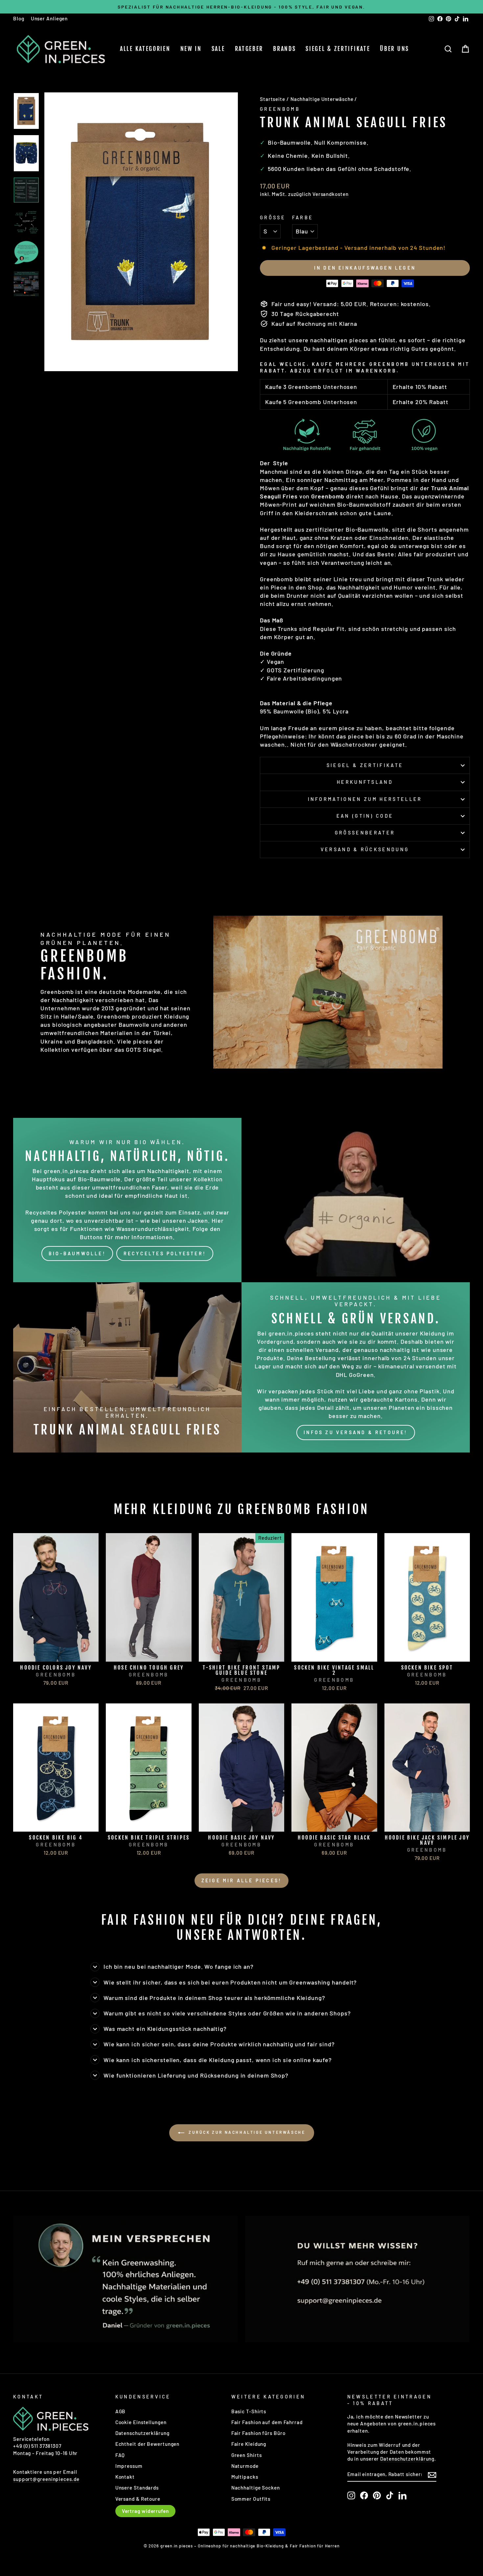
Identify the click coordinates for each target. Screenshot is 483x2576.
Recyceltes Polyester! (165, 1253)
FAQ (120, 2455)
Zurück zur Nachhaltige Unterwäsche (246, 2132)
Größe (273, 217)
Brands (284, 49)
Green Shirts (247, 2455)
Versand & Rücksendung (365, 849)
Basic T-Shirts (249, 2411)
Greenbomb (280, 109)
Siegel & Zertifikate (338, 49)
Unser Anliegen (49, 18)
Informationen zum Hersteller (365, 799)
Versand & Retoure (138, 2499)
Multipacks (245, 2477)
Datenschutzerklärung (142, 2433)
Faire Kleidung (249, 2444)
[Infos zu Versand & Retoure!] (356, 1367)
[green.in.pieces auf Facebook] (364, 2495)
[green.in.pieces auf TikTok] (390, 2495)
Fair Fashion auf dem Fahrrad (267, 2422)
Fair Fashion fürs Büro (258, 2433)
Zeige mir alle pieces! (241, 1880)
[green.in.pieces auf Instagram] (351, 2495)
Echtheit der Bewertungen (148, 2444)
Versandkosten (331, 194)
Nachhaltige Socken (256, 2488)
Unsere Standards (137, 2488)
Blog (19, 18)
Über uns (394, 49)
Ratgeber (249, 49)
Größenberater (365, 833)
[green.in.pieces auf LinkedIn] (402, 2495)
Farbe (303, 217)
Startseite (273, 99)
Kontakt (125, 2477)
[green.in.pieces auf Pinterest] (377, 2495)
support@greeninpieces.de (46, 2479)
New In (191, 49)
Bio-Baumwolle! (77, 1253)
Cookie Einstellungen (141, 2422)
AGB (121, 2411)
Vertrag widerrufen (145, 2511)
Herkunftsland (365, 782)
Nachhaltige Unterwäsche (322, 99)
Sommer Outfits (251, 2499)
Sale (218, 49)
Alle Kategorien (145, 49)
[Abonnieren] (432, 2474)
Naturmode (245, 2466)
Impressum (129, 2466)
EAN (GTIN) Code (365, 816)
